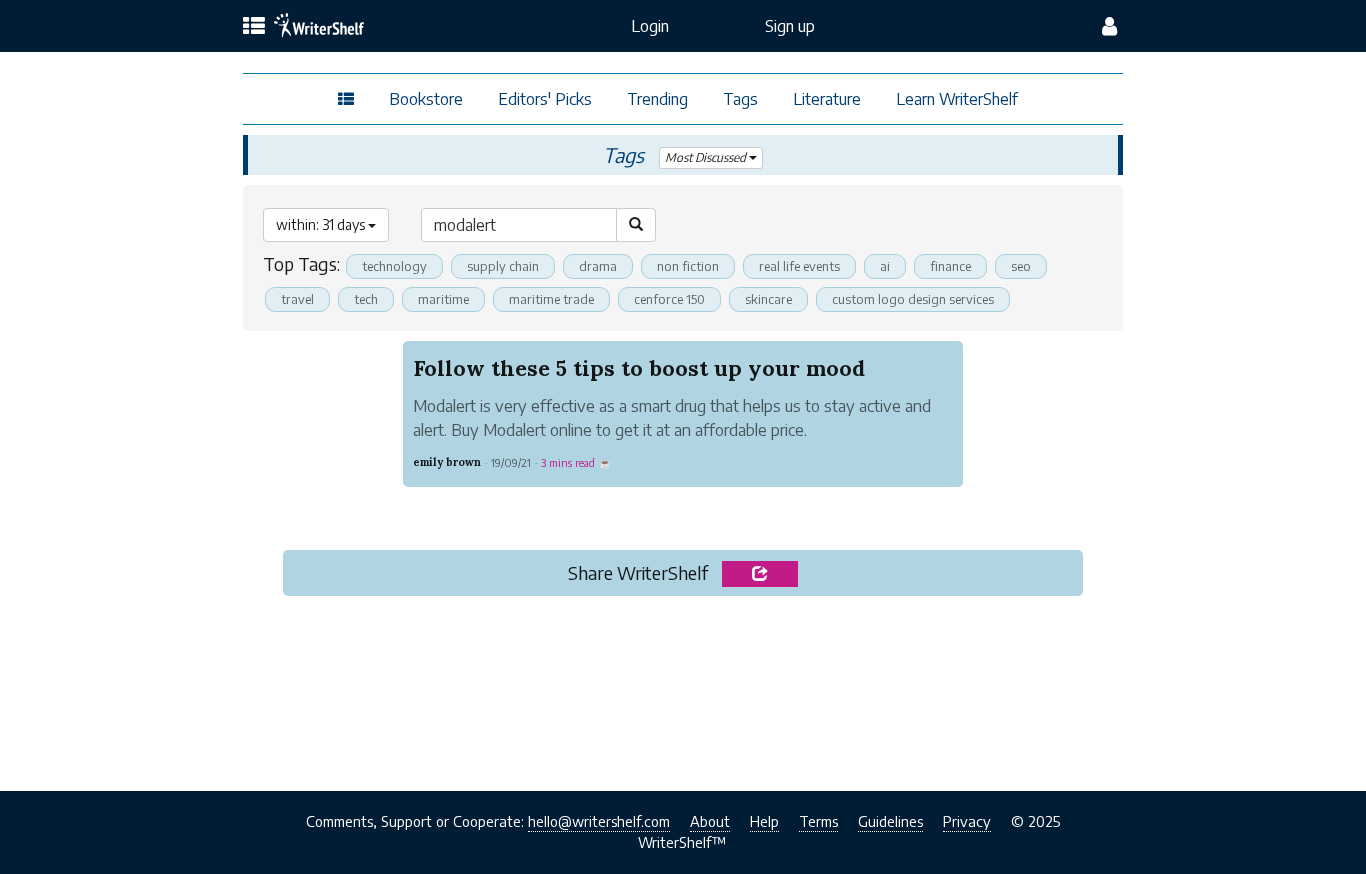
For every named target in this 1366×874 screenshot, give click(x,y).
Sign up (790, 26)
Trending (657, 99)
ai (885, 266)
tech (366, 299)
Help (764, 821)
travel (297, 299)
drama (598, 266)
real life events (799, 266)
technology (394, 266)
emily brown (447, 462)
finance (950, 266)
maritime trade (551, 299)
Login (650, 26)
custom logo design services (913, 299)
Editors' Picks (545, 99)
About (710, 821)
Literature (827, 99)
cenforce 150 (669, 299)
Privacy (967, 821)
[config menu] (1109, 26)
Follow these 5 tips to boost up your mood (639, 368)
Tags (740, 99)
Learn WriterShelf (957, 99)
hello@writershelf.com (599, 821)
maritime (443, 299)
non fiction (688, 266)
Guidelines (890, 821)
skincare (768, 299)
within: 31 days (322, 224)
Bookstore (426, 99)
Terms (818, 821)
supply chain (503, 266)
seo (1021, 266)
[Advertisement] (683, 687)
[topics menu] (254, 27)
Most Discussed (707, 157)
